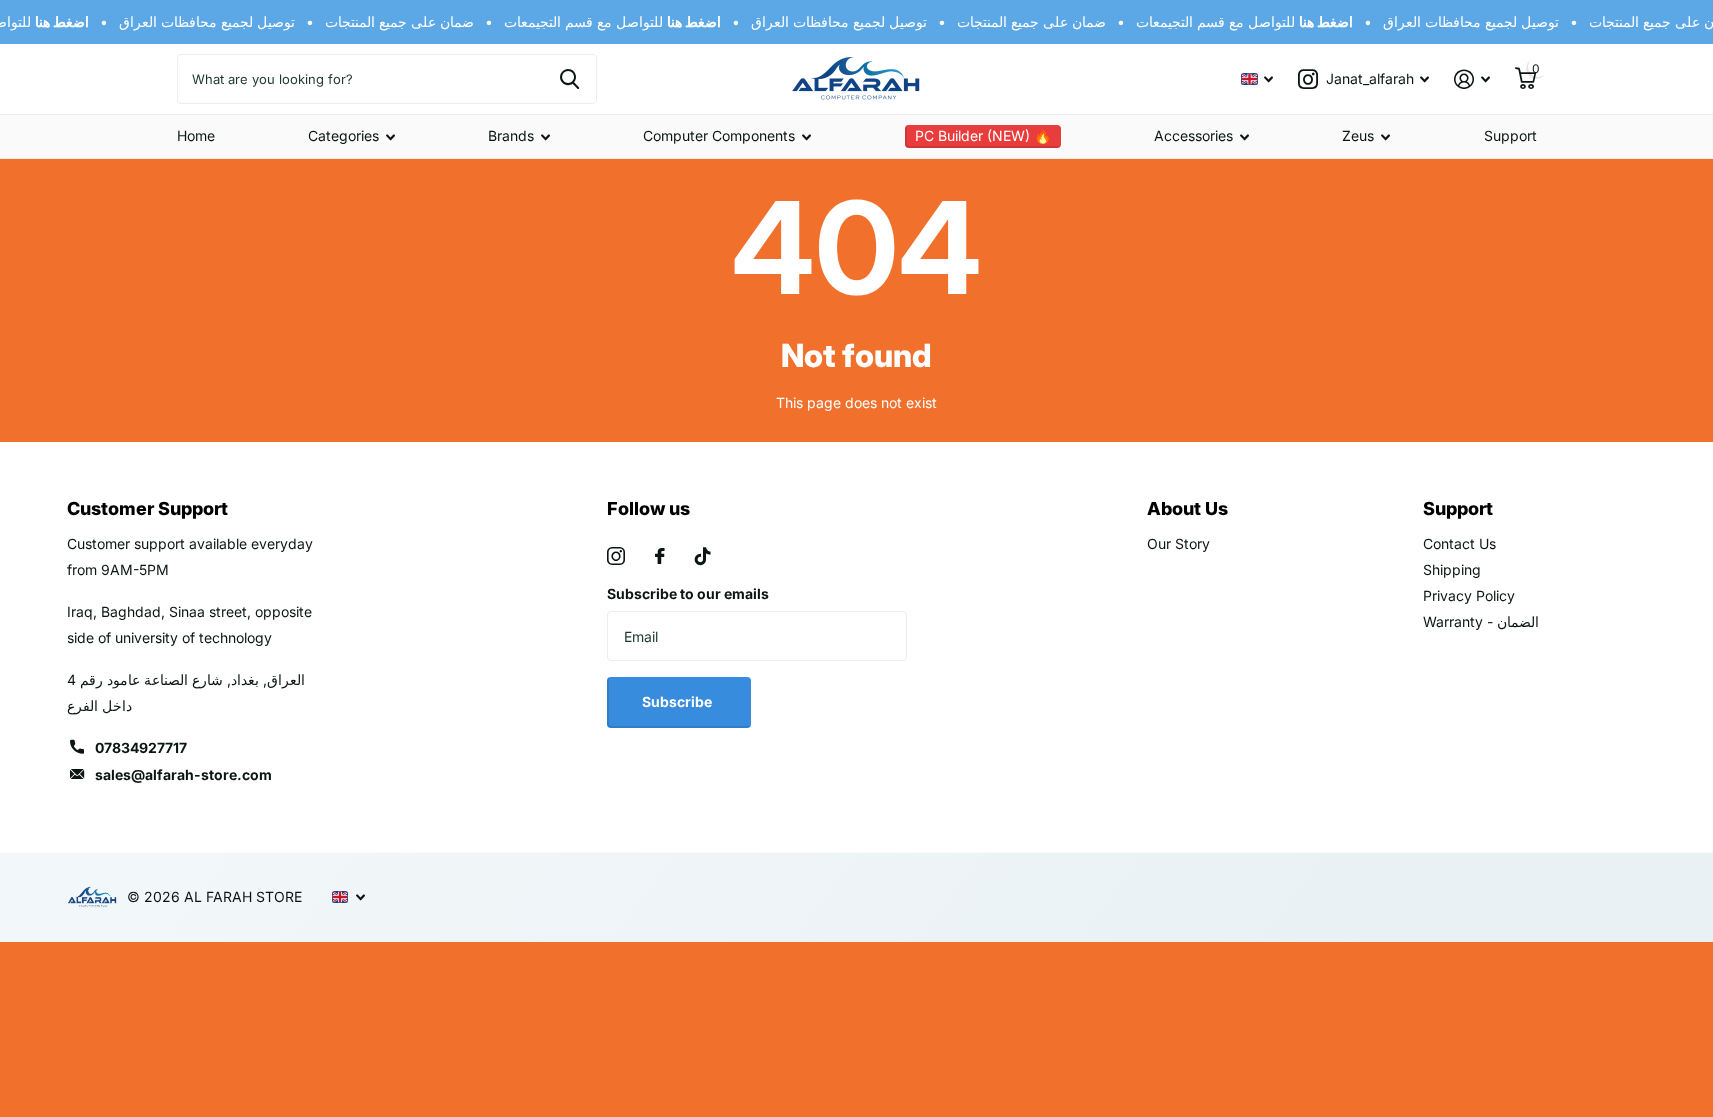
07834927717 (141, 747)
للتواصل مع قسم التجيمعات (607, 21)
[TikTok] (703, 556)
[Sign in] (1472, 79)
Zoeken (569, 79)
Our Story (1178, 543)
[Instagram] (616, 556)
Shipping (1452, 569)
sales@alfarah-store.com (183, 774)
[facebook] (660, 556)
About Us (1187, 508)
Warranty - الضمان (1481, 621)
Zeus (1358, 135)
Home (196, 135)
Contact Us (1459, 543)
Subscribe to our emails (688, 593)
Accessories (1193, 135)
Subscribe (678, 701)
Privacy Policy (1469, 595)
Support (1510, 135)
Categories (343, 135)
